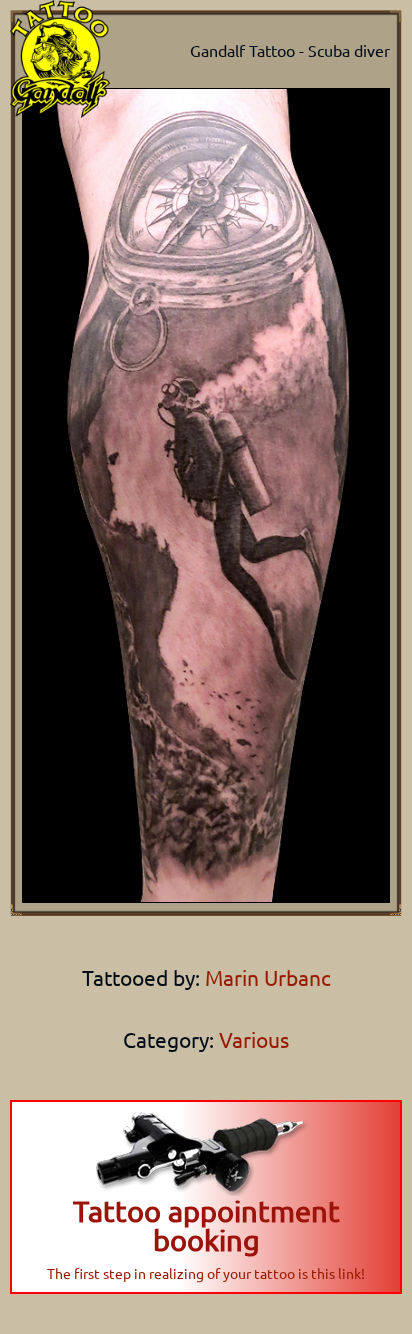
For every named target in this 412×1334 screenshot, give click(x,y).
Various (254, 1039)
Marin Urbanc (265, 977)
